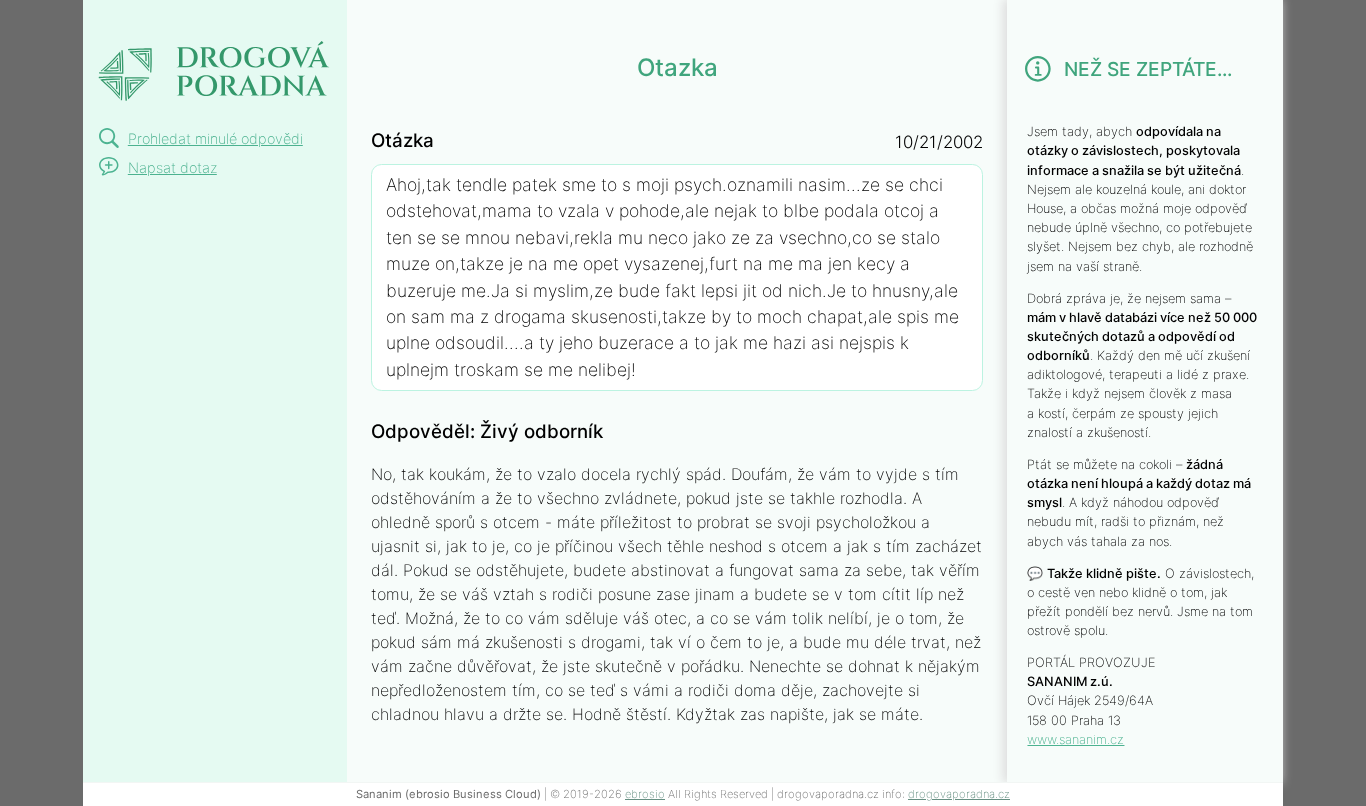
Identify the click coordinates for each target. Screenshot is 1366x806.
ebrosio (645, 794)
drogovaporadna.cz (959, 794)
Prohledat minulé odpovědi (215, 138)
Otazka (137, 23)
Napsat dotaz (172, 167)
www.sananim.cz (1075, 739)
